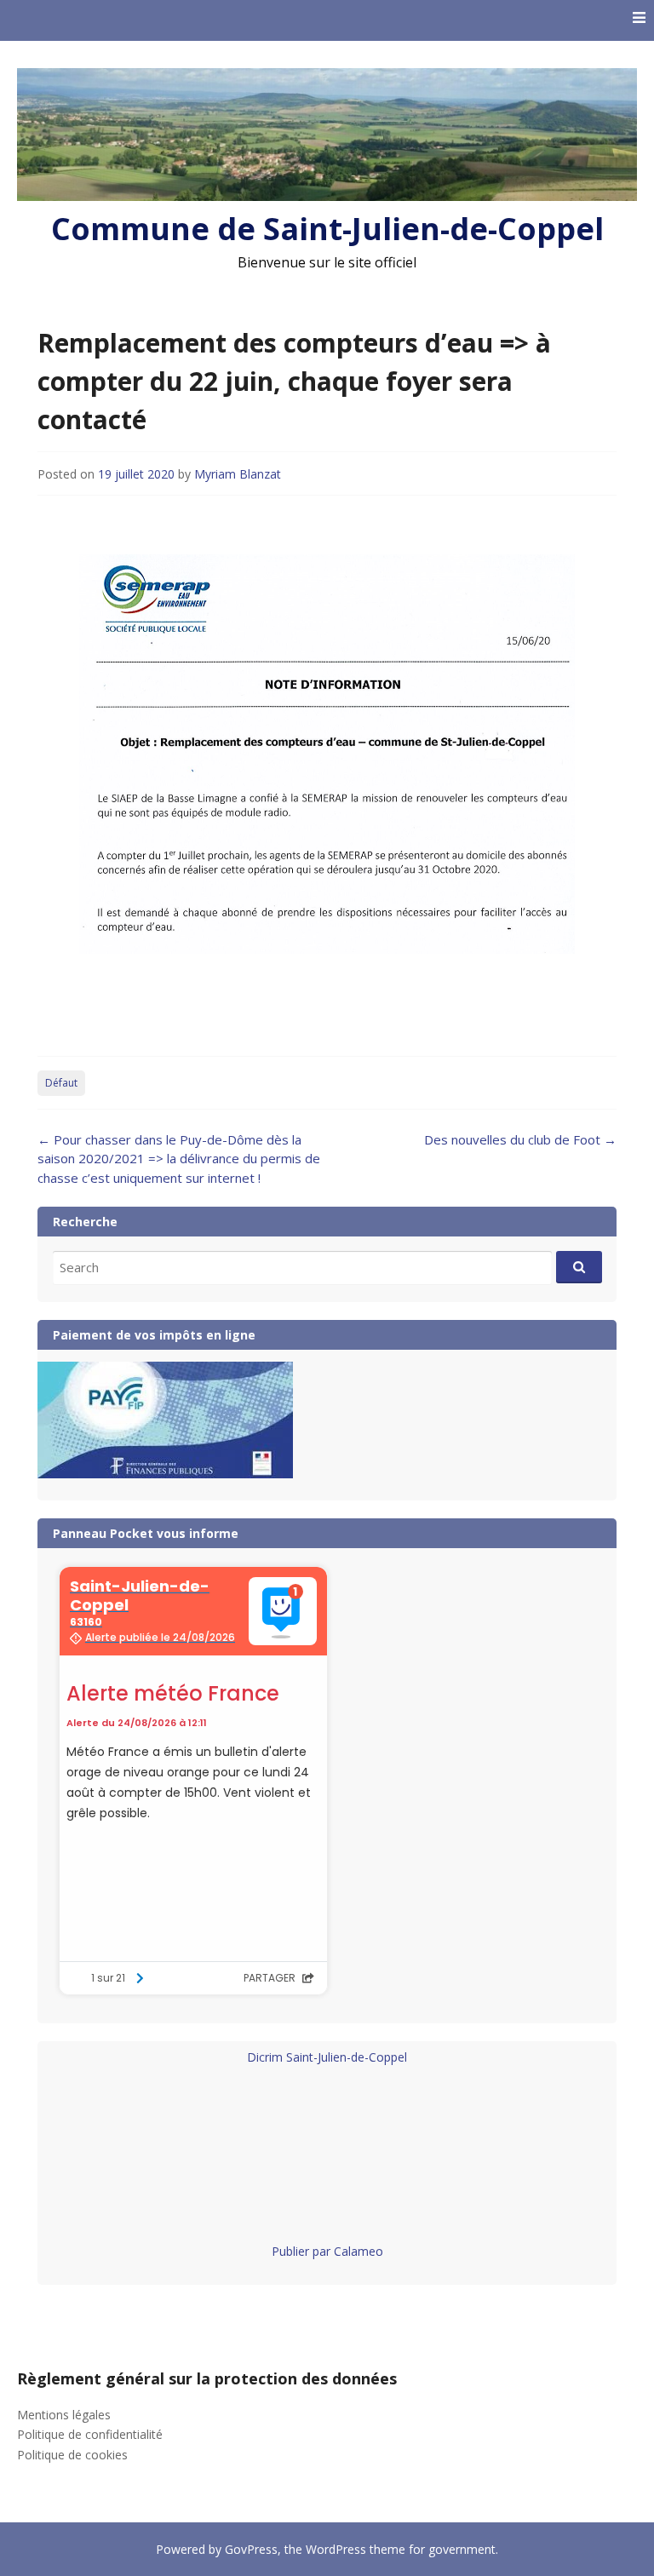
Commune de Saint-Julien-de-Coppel (327, 229)
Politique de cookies (72, 2455)
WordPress (336, 2549)
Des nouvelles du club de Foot (520, 1139)
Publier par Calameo (327, 2251)
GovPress (251, 2549)
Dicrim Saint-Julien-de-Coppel (327, 2057)
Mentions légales (64, 2415)
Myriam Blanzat (238, 474)
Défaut (61, 1083)
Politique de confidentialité (90, 2434)
